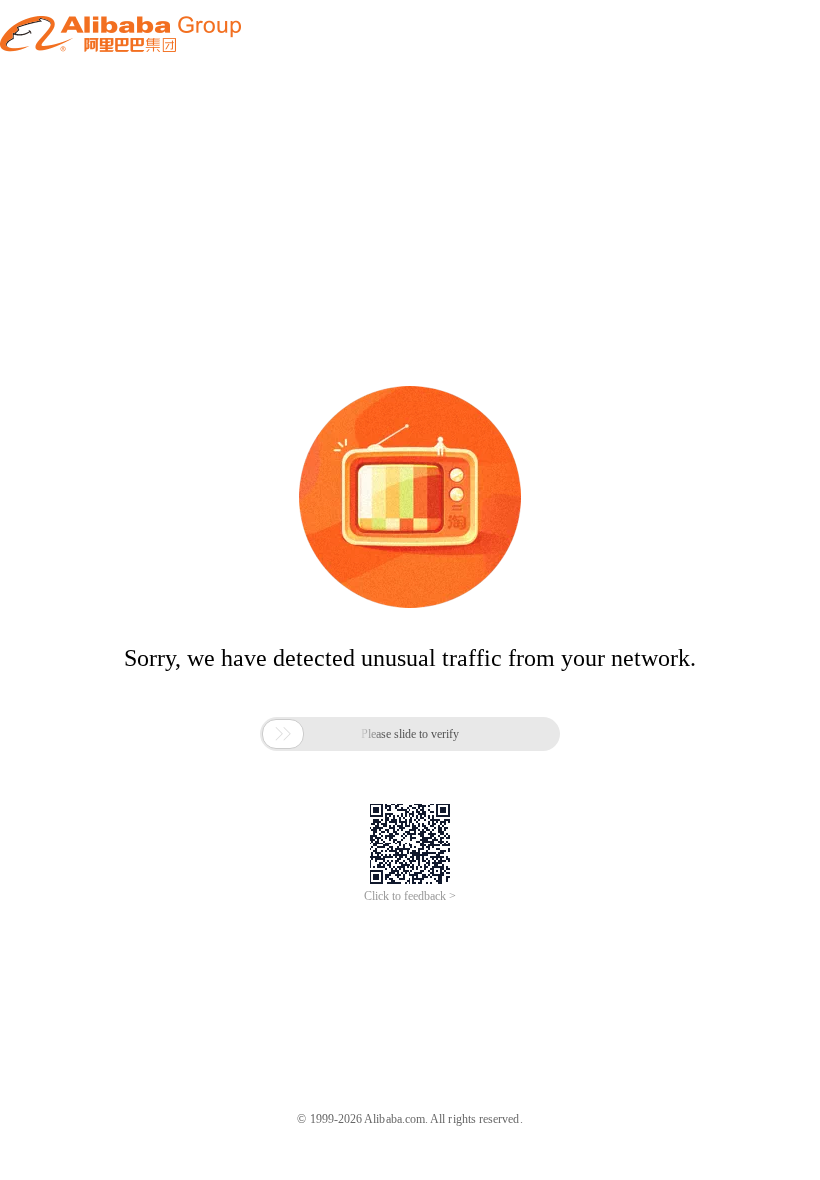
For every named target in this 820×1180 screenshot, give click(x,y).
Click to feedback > (410, 896)
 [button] (283, 734)
